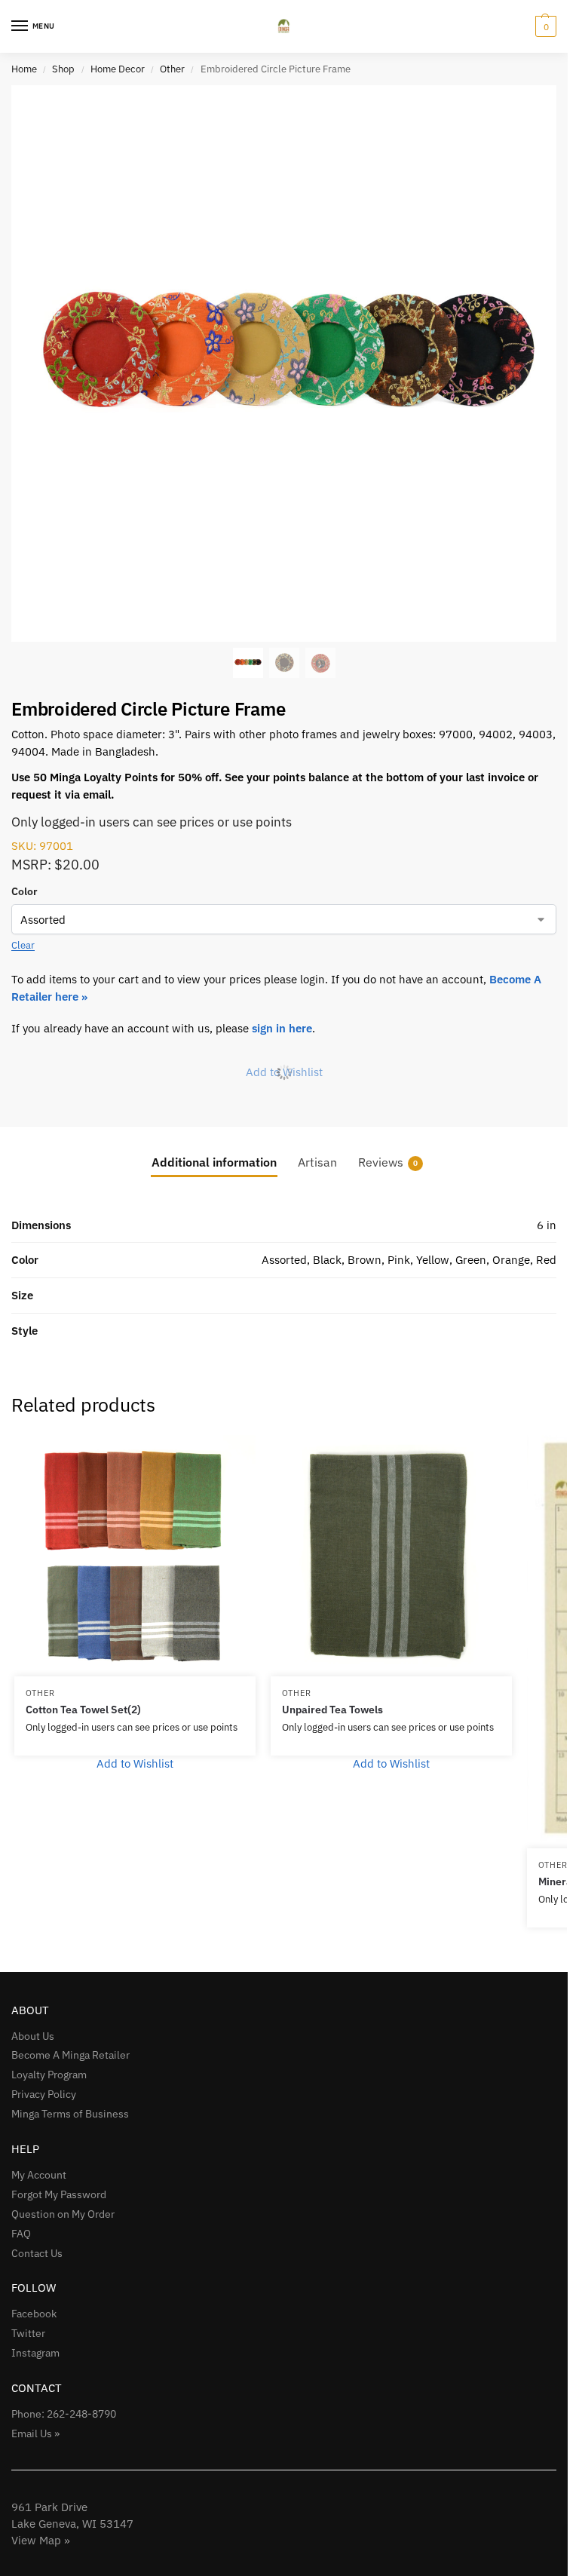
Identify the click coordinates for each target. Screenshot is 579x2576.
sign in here (282, 1028)
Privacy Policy (44, 2094)
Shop (63, 69)
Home (24, 69)
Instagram (35, 2353)
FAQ (21, 2234)
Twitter (28, 2333)
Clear (23, 945)
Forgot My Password (59, 2194)
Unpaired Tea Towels (332, 1710)
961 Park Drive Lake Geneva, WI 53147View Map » (72, 2524)
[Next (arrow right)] (541, 1288)
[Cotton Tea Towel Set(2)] (135, 1556)
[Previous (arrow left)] (26, 1288)
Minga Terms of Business (70, 2114)
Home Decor (118, 69)
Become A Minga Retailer (70, 2055)
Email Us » (35, 2433)
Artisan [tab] (317, 1162)
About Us (33, 2036)
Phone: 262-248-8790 (64, 2414)
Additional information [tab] (214, 1162)
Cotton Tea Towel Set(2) (83, 1710)
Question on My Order (63, 2214)
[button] (544, 26)
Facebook (34, 2314)
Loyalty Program (49, 2075)
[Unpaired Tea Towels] (391, 1556)
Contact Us (37, 2253)
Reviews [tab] (388, 1162)
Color (25, 891)
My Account (39, 2175)
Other (172, 69)
